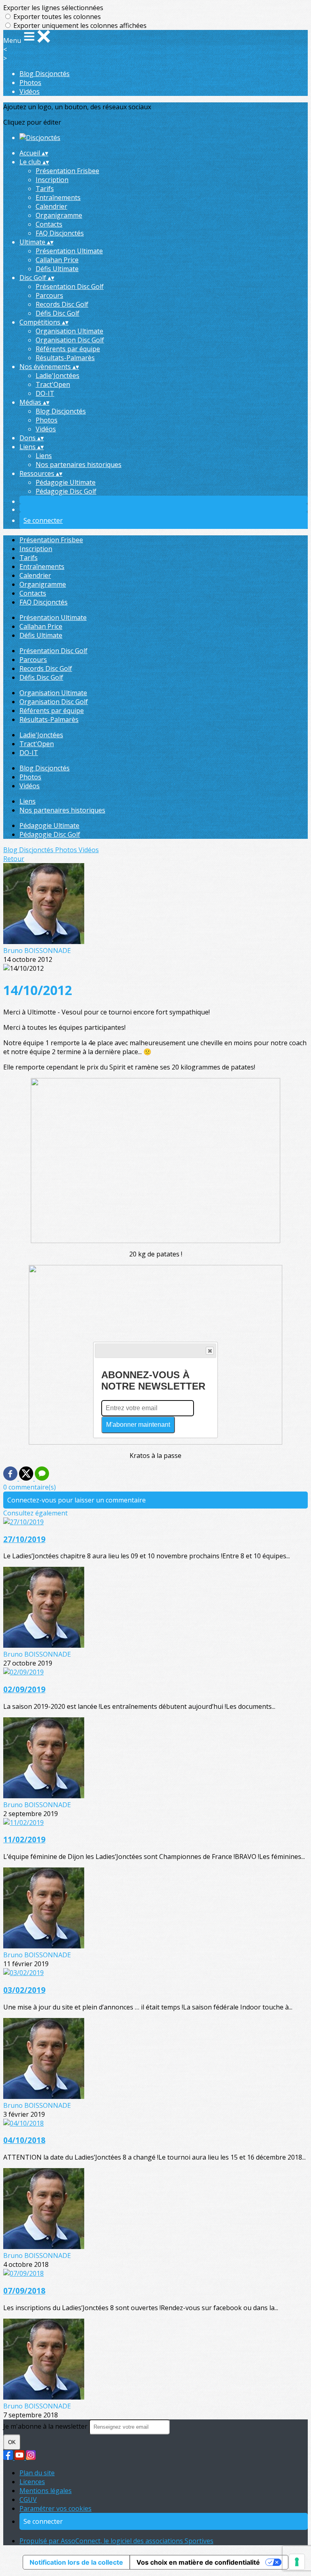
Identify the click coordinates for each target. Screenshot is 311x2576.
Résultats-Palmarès (65, 358)
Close (210, 1351)
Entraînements (58, 197)
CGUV (28, 2500)
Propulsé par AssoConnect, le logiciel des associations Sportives (116, 2541)
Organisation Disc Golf (70, 340)
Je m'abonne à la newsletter (46, 2426)
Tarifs (45, 189)
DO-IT (45, 393)
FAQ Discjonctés (60, 233)
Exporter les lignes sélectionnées (53, 8)
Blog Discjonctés (45, 74)
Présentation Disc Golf (70, 286)
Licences (32, 2482)
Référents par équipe (68, 349)
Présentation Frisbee (67, 171)
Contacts (49, 224)
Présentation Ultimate (69, 251)
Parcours (49, 295)
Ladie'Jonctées (58, 376)
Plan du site (37, 2473)
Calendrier (51, 206)
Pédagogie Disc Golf (66, 491)
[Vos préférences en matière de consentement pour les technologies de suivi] (297, 2562)
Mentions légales (46, 2491)
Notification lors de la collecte (76, 2562)
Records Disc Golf (62, 304)
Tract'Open (53, 384)
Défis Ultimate (57, 269)
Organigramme (59, 215)
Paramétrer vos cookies (55, 2508)
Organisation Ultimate (69, 331)
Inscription (52, 180)
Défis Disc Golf (58, 313)
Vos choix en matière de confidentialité (198, 2562)
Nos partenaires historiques (79, 465)
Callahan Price (57, 260)
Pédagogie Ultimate (66, 482)
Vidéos (30, 91)
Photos (30, 83)
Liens (44, 456)
